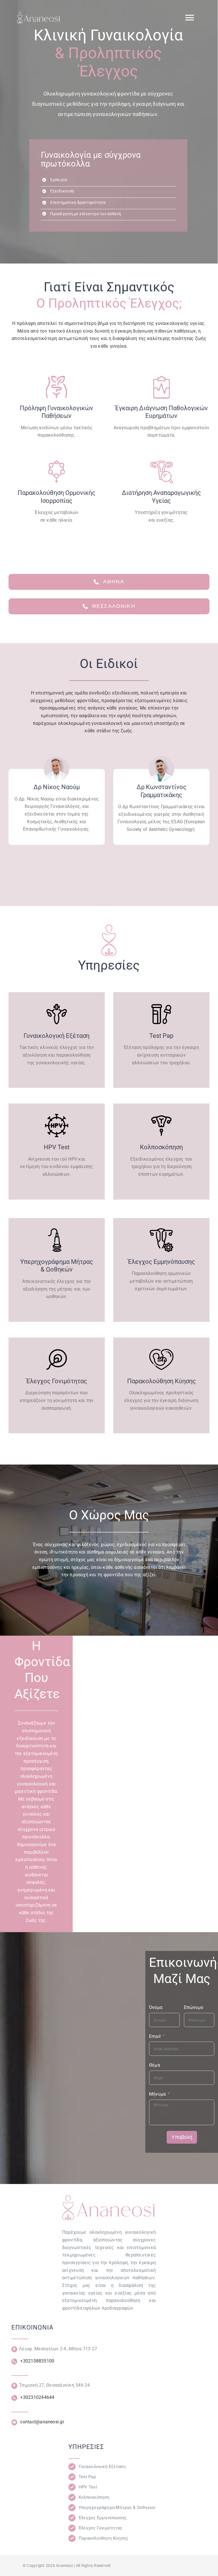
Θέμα (155, 2065)
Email (155, 2036)
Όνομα (156, 2007)
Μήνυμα (157, 2094)
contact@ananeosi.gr (42, 2422)
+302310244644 (37, 2397)
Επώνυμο (194, 2007)
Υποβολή (182, 2137)
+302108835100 (37, 2361)
